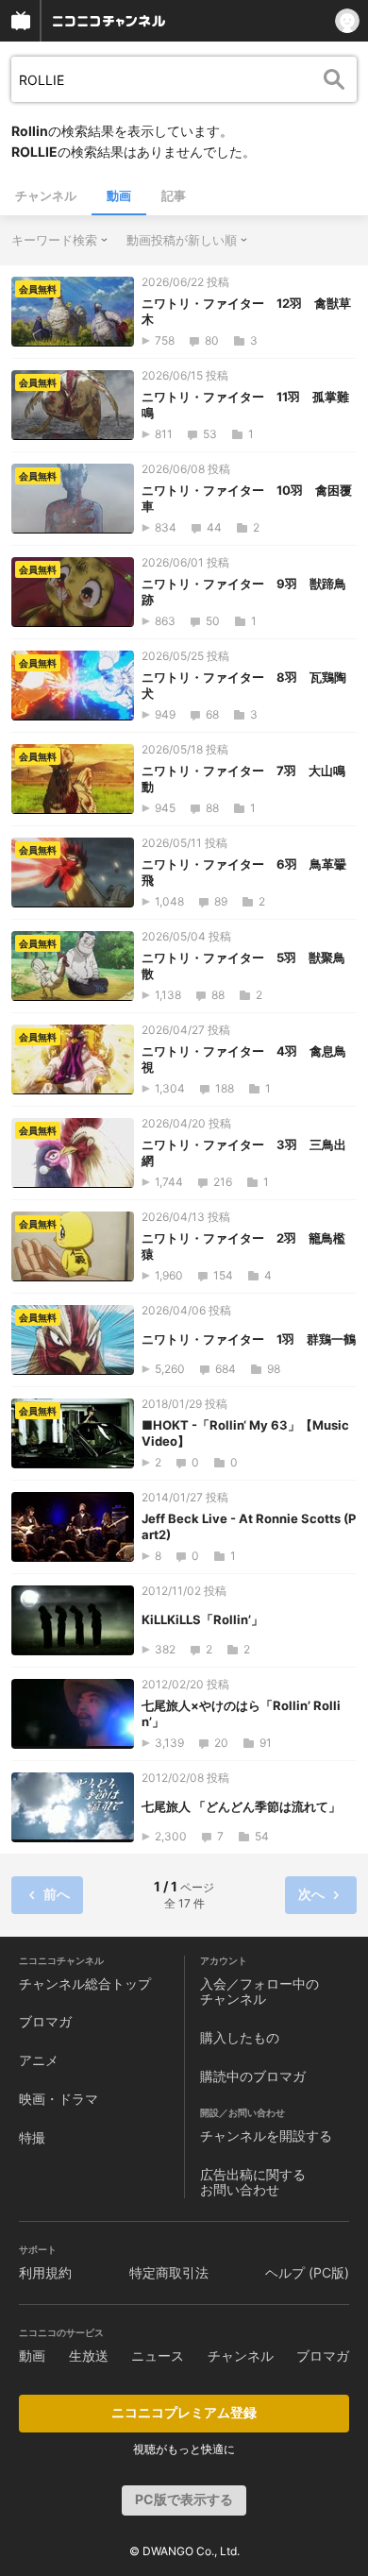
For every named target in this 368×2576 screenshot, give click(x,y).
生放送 (89, 2356)
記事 (174, 195)
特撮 (32, 2137)
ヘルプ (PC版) (307, 2272)
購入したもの (240, 2037)
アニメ (39, 2060)
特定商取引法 (169, 2272)
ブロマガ (45, 2021)
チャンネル (46, 195)
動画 (119, 195)
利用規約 (45, 2272)
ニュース (158, 2356)
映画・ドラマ (59, 2099)
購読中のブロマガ (253, 2076)
